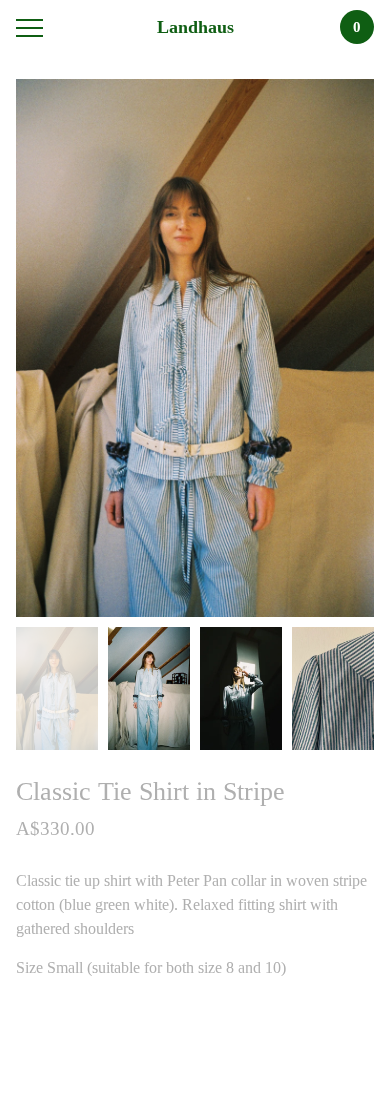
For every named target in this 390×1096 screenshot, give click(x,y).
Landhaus (195, 27)
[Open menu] (33, 27)
